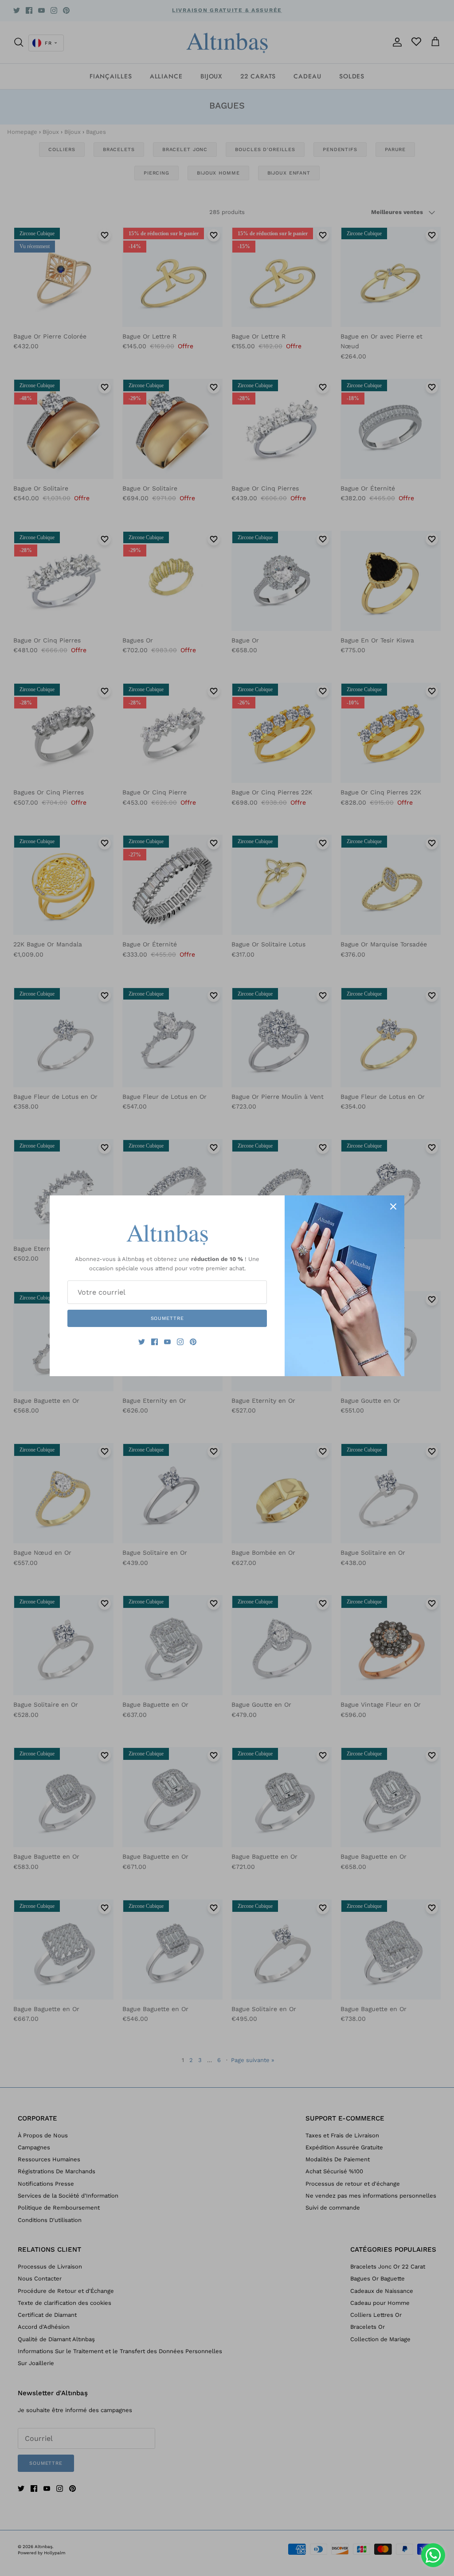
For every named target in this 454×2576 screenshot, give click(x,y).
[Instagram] (180, 1342)
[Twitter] (142, 1342)
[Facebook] (155, 1342)
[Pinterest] (193, 1342)
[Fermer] (393, 1206)
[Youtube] (167, 1342)
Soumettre (167, 1318)
